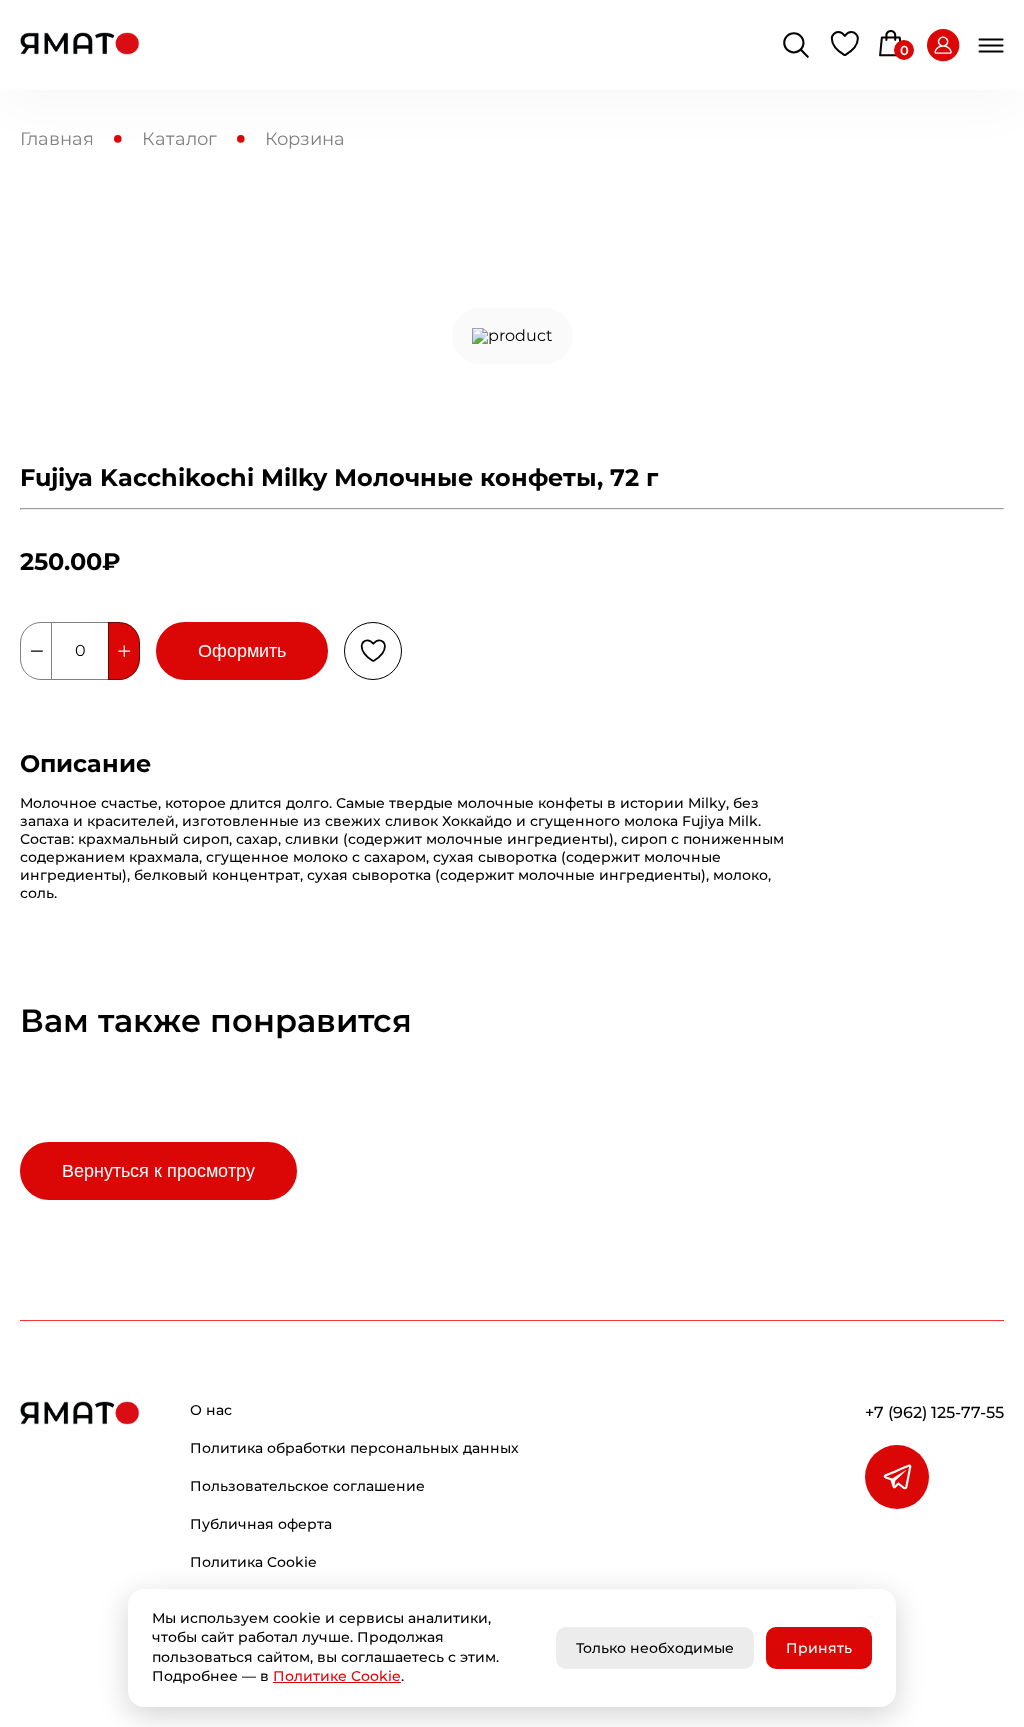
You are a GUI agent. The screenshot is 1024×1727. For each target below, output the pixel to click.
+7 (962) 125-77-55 (934, 1412)
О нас (211, 1410)
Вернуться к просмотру (158, 1171)
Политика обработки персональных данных (354, 1448)
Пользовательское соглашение (307, 1486)
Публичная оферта (261, 1524)
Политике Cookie (337, 1676)
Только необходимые (655, 1648)
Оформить (242, 651)
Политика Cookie (253, 1562)
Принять (819, 1648)
